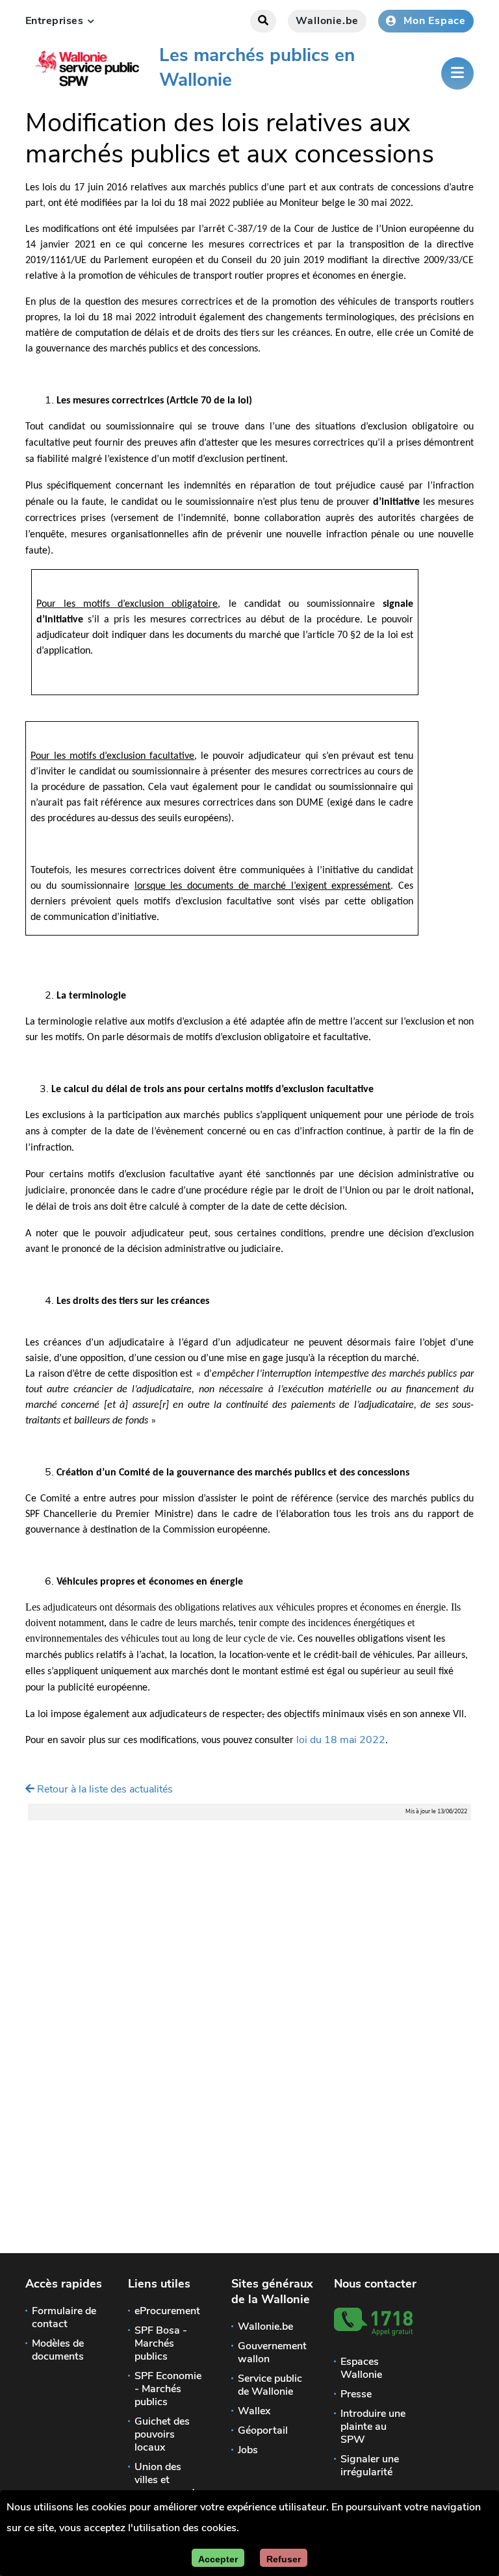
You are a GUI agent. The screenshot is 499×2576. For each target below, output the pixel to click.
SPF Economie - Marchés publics (168, 2389)
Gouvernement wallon (272, 2353)
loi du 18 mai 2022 (341, 1740)
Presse (356, 2394)
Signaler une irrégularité (370, 2466)
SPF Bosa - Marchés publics (161, 2343)
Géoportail (263, 2430)
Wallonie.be (327, 21)
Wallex (254, 2411)
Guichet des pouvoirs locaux (162, 2434)
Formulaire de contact (64, 2317)
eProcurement (167, 2311)
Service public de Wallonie (270, 2385)
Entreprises (60, 21)
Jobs (248, 2450)
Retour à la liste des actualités (104, 1789)
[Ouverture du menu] (457, 73)
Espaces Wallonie (361, 2368)
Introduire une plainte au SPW (373, 2427)
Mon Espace (435, 21)
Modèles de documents (58, 2350)
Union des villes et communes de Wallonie (167, 2486)
